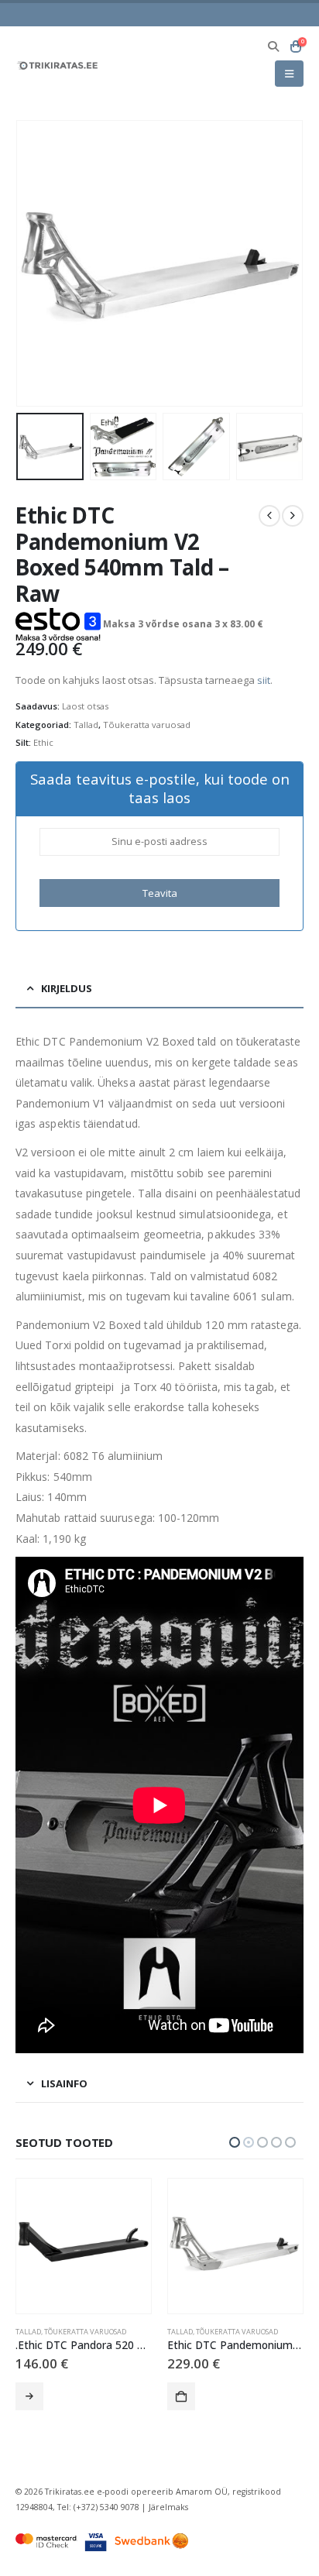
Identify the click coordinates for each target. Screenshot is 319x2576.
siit (264, 680)
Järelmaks (168, 2507)
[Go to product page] (84, 2246)
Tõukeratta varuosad (147, 725)
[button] (274, 46)
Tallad (86, 725)
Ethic (43, 742)
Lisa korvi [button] (29, 2396)
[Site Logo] (58, 65)
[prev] (269, 516)
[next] (293, 516)
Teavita (160, 893)
